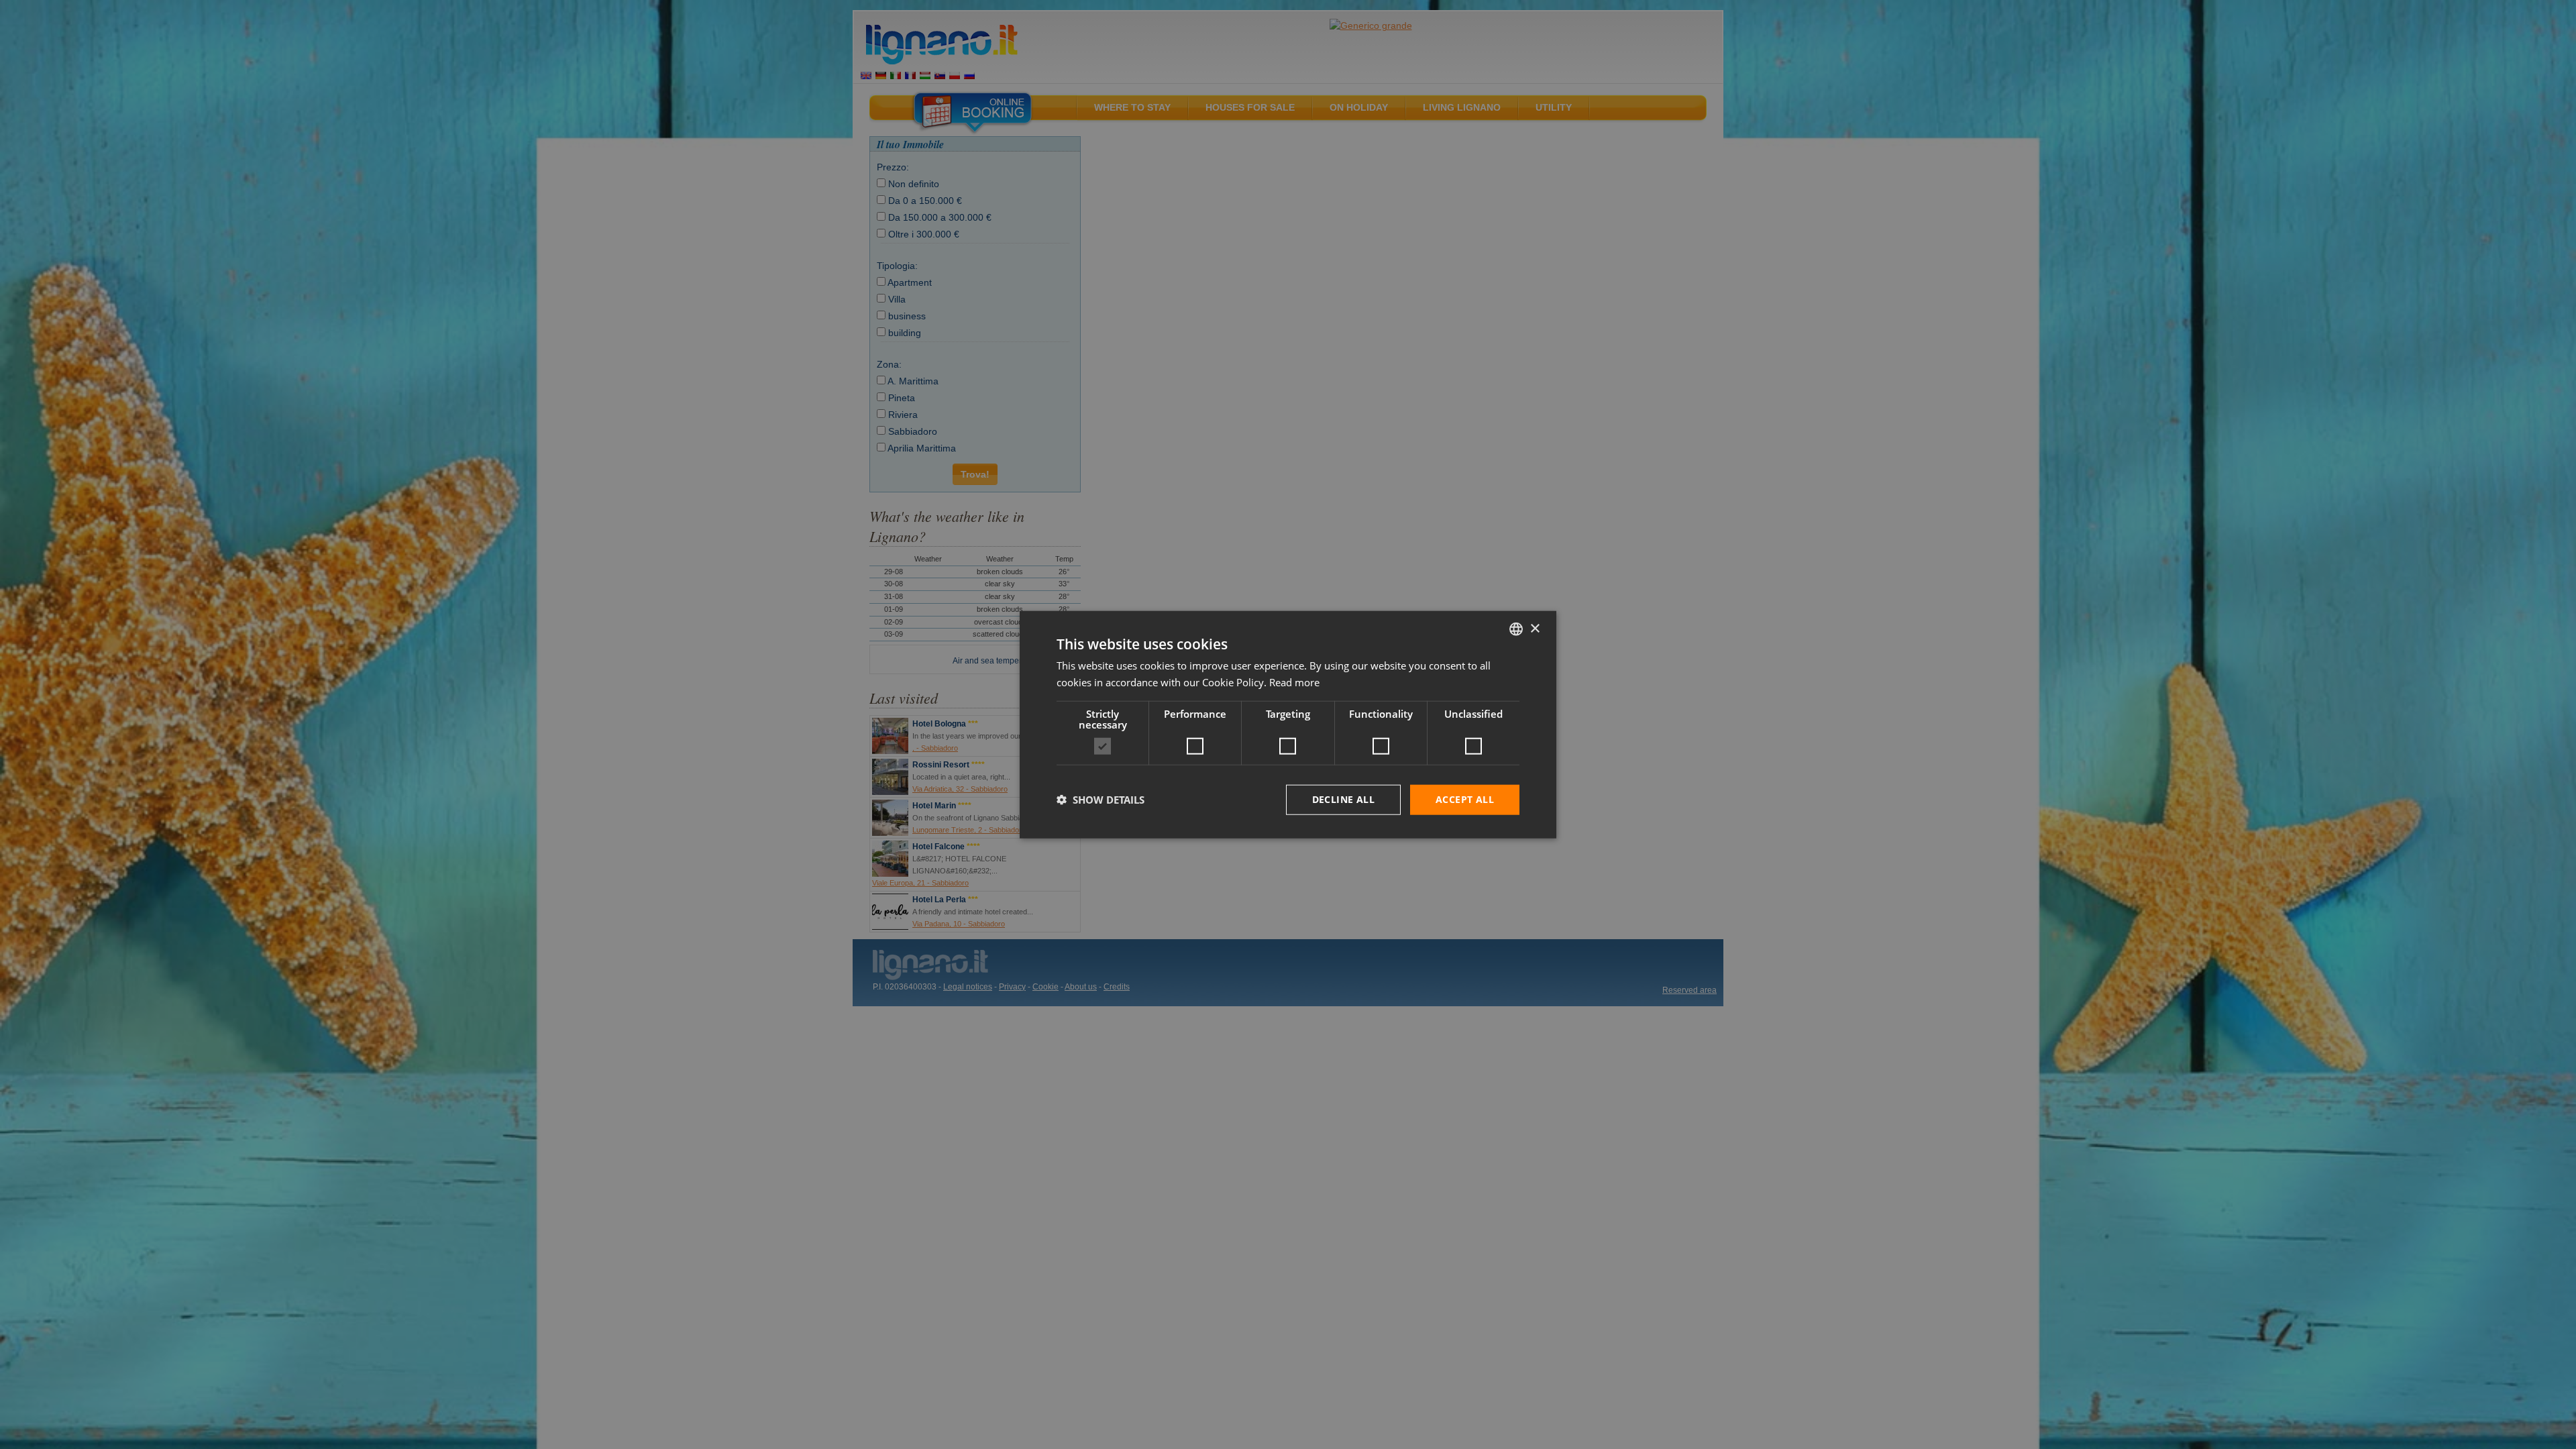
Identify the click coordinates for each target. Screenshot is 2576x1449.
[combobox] (1516, 629)
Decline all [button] (1343, 799)
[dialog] (1288, 725)
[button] (1101, 800)
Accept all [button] (1465, 799)
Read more (1294, 682)
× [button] (1535, 628)
